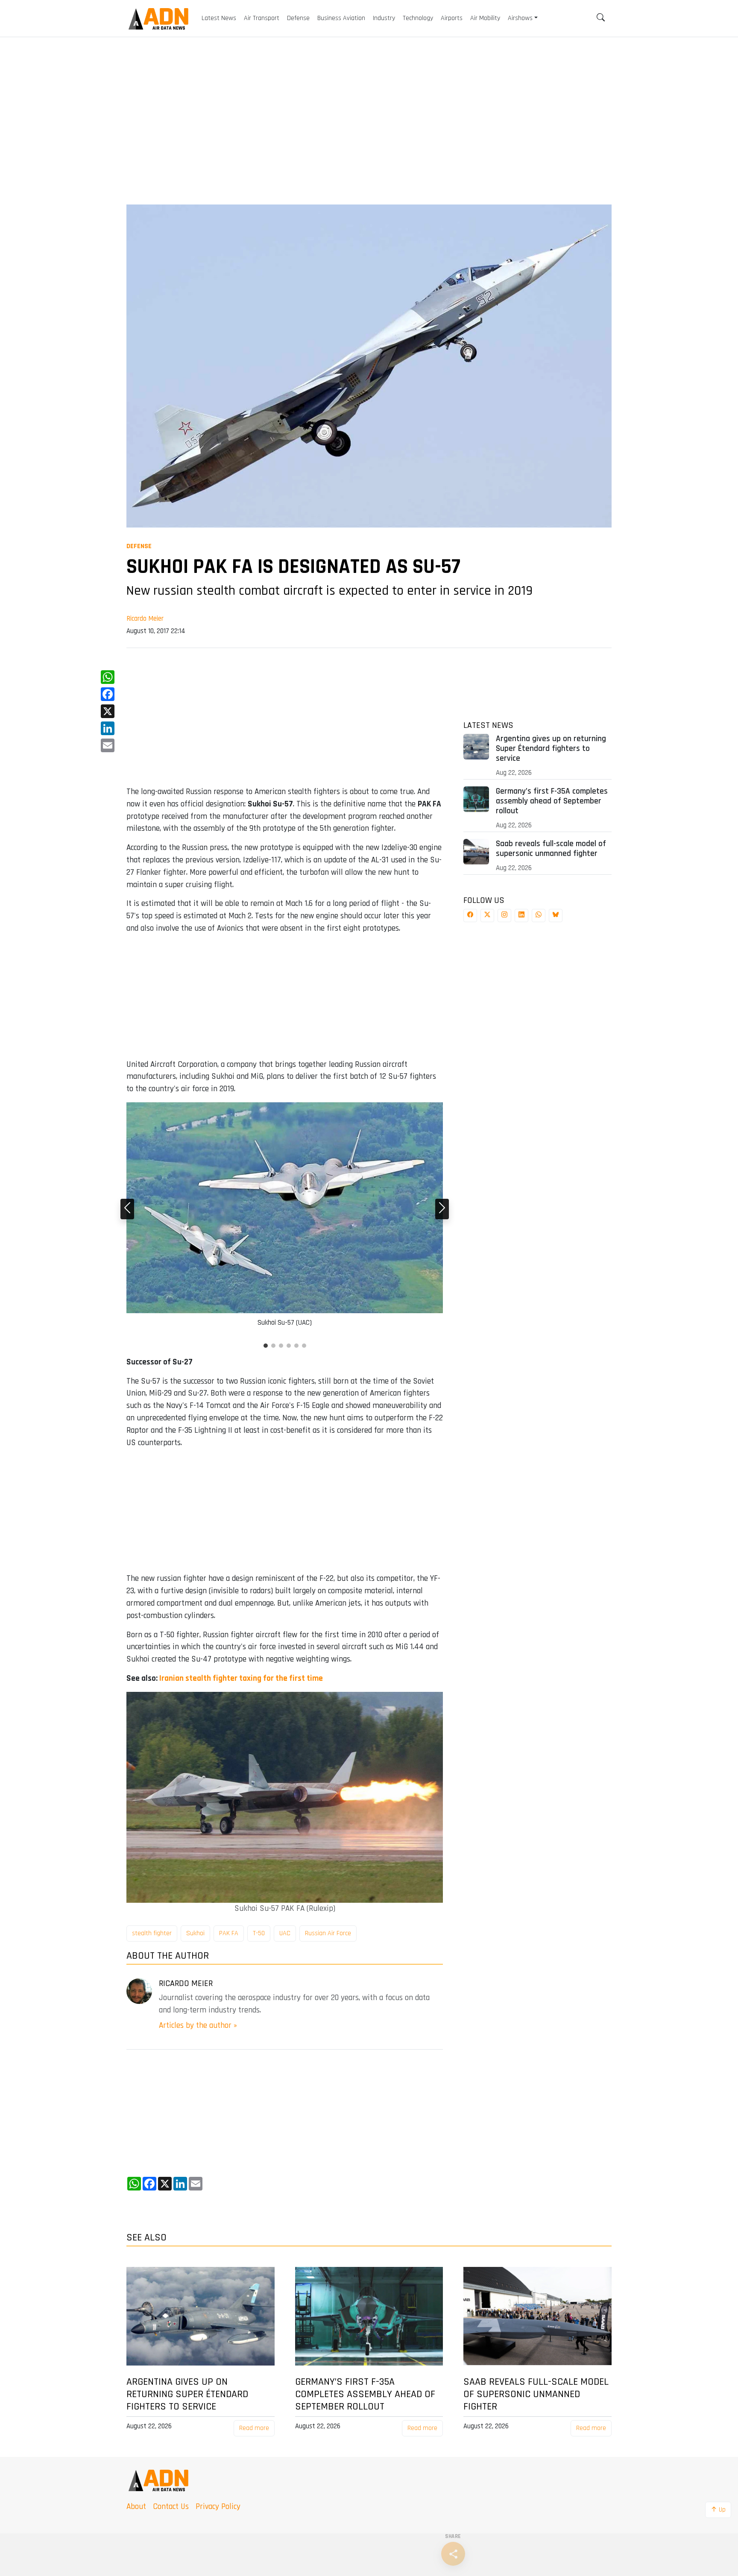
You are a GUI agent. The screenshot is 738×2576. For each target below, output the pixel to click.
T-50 (259, 1933)
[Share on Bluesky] (556, 916)
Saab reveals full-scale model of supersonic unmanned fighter (551, 849)
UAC (285, 1933)
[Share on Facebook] (470, 916)
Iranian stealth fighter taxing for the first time (241, 1678)
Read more (254, 2428)
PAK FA (229, 1933)
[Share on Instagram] (504, 916)
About (136, 2507)
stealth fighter (152, 1933)
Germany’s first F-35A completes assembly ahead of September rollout (552, 801)
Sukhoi (195, 1933)
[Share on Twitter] (487, 916)
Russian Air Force (328, 1933)
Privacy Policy (218, 2507)
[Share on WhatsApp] (539, 916)
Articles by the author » (198, 2025)
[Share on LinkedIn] (521, 916)
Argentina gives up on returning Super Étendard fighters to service (551, 749)
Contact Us (171, 2507)
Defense (139, 546)
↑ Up (718, 2510)
